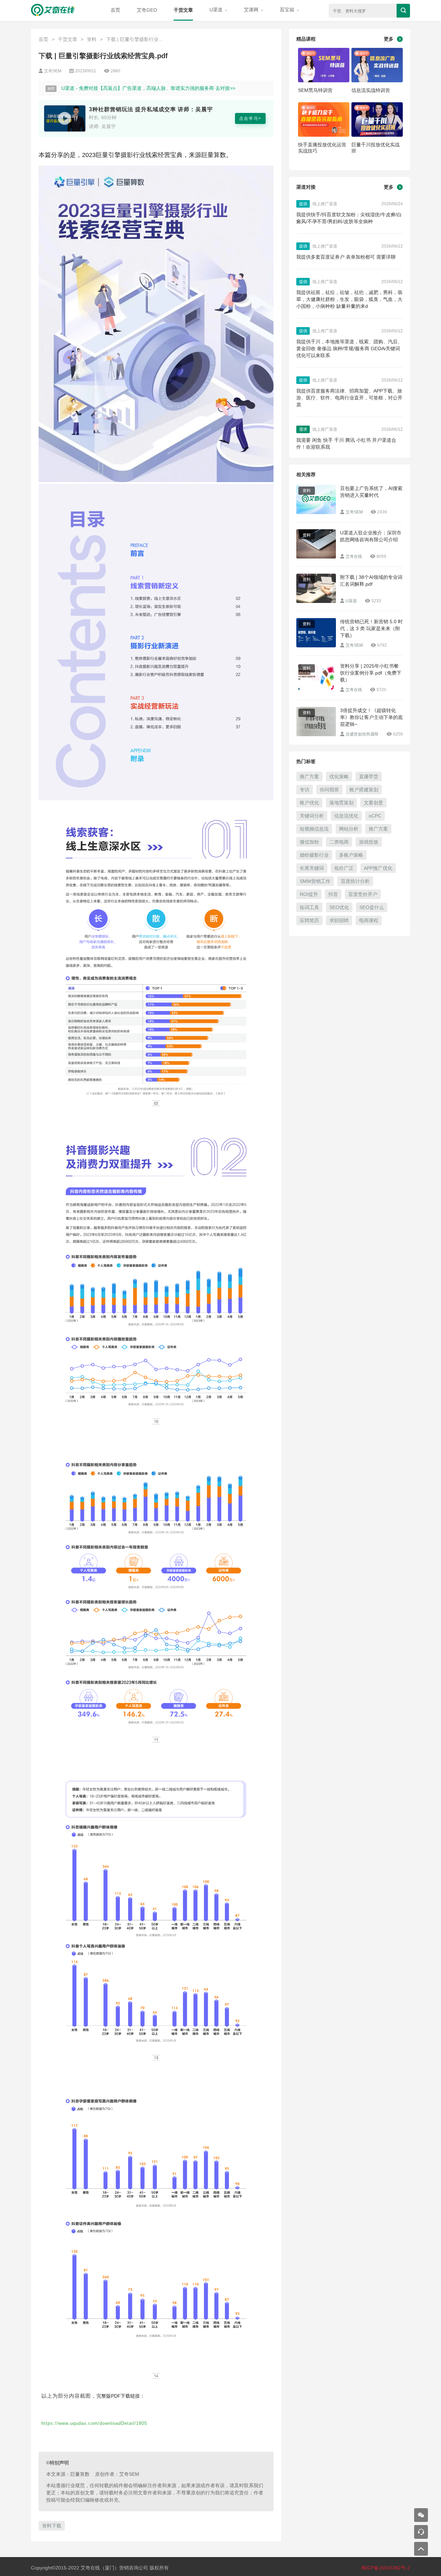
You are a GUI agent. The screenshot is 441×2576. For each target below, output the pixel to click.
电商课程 (369, 920)
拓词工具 (309, 907)
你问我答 (329, 790)
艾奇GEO (147, 10)
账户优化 (309, 803)
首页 (115, 10)
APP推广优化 (378, 868)
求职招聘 (339, 920)
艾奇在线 (354, 556)
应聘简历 (309, 920)
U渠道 (217, 10)
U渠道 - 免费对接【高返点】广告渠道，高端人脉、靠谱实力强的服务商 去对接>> (148, 88)
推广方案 (309, 776)
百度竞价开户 (363, 894)
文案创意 (373, 803)
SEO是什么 (372, 907)
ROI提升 (309, 894)
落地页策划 (341, 803)
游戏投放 (369, 842)
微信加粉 (309, 842)
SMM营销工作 (315, 881)
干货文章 (183, 10)
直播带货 (369, 776)
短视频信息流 (314, 829)
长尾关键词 (312, 868)
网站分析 (349, 829)
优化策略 (339, 776)
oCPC (375, 816)
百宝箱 (288, 10)
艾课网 (252, 10)
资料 (92, 39)
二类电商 (339, 842)
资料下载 (52, 2526)
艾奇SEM (354, 512)
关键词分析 (312, 816)
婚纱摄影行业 (314, 855)
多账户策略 (351, 855)
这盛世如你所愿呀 (362, 734)
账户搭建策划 (364, 790)
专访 (305, 790)
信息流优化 (346, 816)
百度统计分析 (355, 881)
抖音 (333, 894)
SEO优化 (339, 907)
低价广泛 (344, 868)
